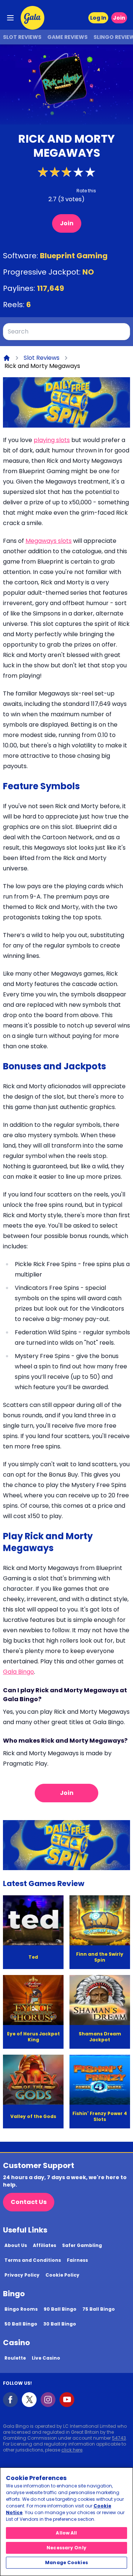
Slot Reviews (22, 37)
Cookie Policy (62, 2275)
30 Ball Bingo (60, 2324)
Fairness (77, 2260)
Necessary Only (66, 2548)
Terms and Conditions (33, 2260)
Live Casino (46, 2358)
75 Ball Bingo (99, 2309)
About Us (16, 2245)
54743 (119, 2438)
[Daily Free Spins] (66, 402)
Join (119, 18)
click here (72, 2450)
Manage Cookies (66, 2562)
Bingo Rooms (21, 2309)
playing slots (52, 440)
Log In (98, 18)
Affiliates (45, 2245)
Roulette (15, 2358)
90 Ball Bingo (60, 2309)
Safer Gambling (82, 2245)
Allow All (66, 2533)
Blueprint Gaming (74, 256)
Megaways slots (49, 541)
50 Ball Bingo (21, 2324)
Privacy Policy (22, 2275)
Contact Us (29, 2202)
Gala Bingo (18, 1672)
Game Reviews (67, 37)
